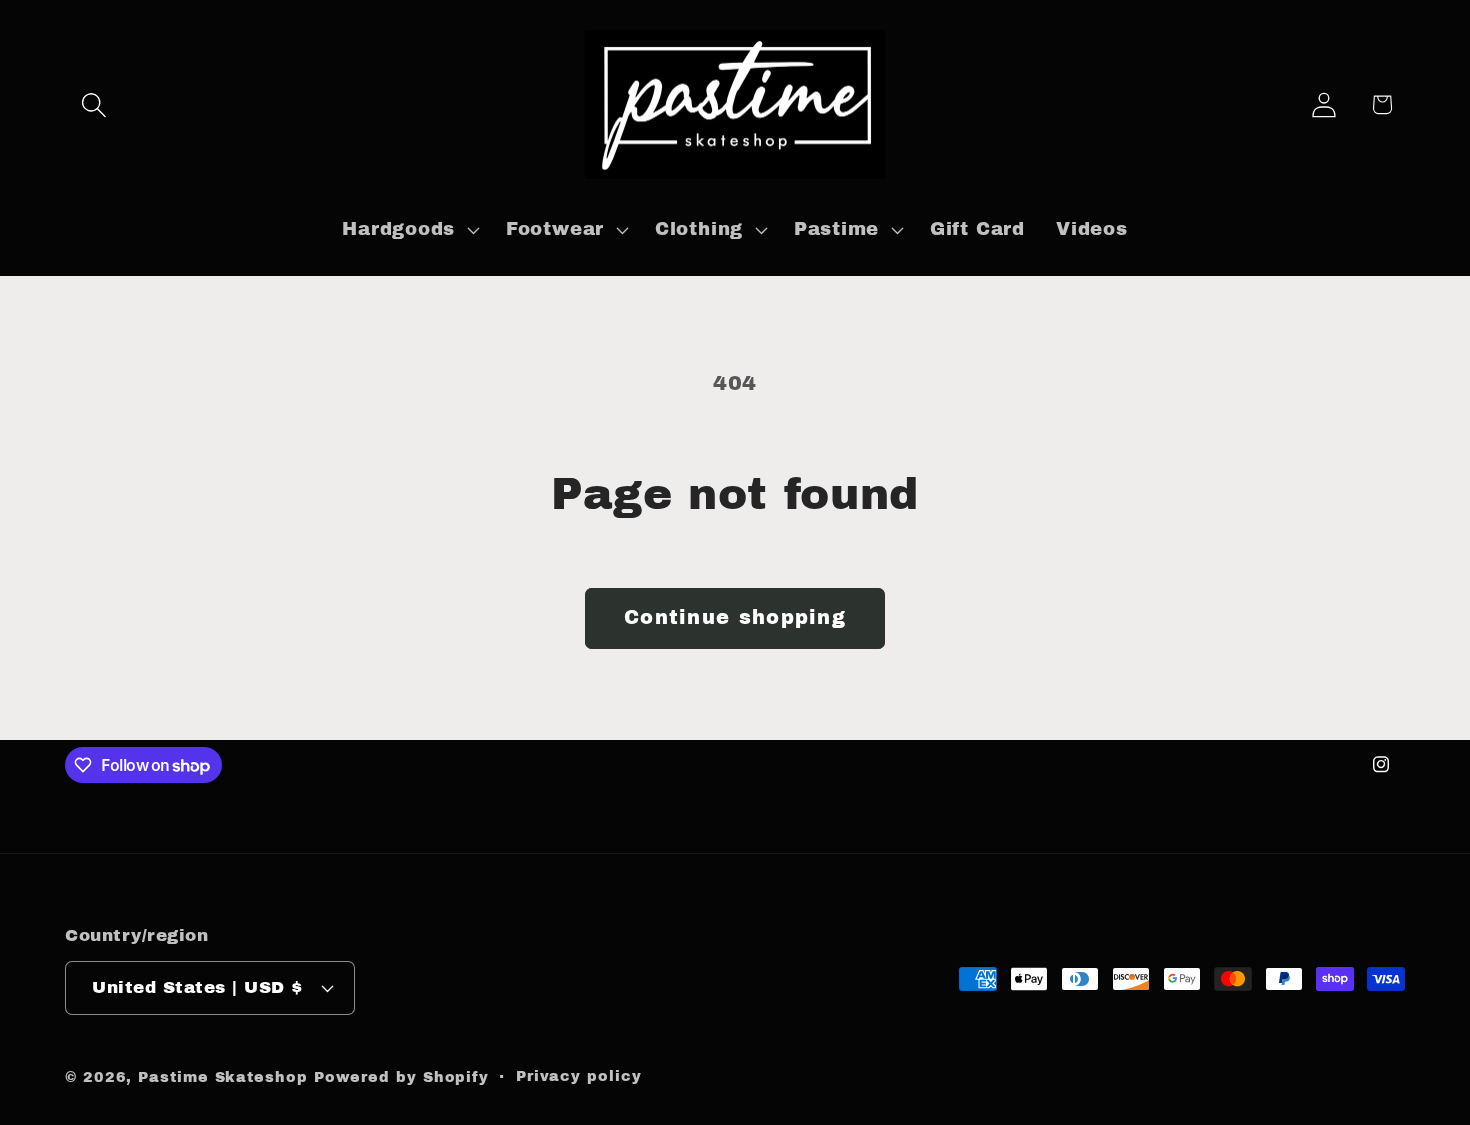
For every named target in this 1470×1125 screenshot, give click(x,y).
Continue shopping (735, 617)
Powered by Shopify (401, 1077)
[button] (93, 104)
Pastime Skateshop (222, 1077)
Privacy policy (579, 1076)
